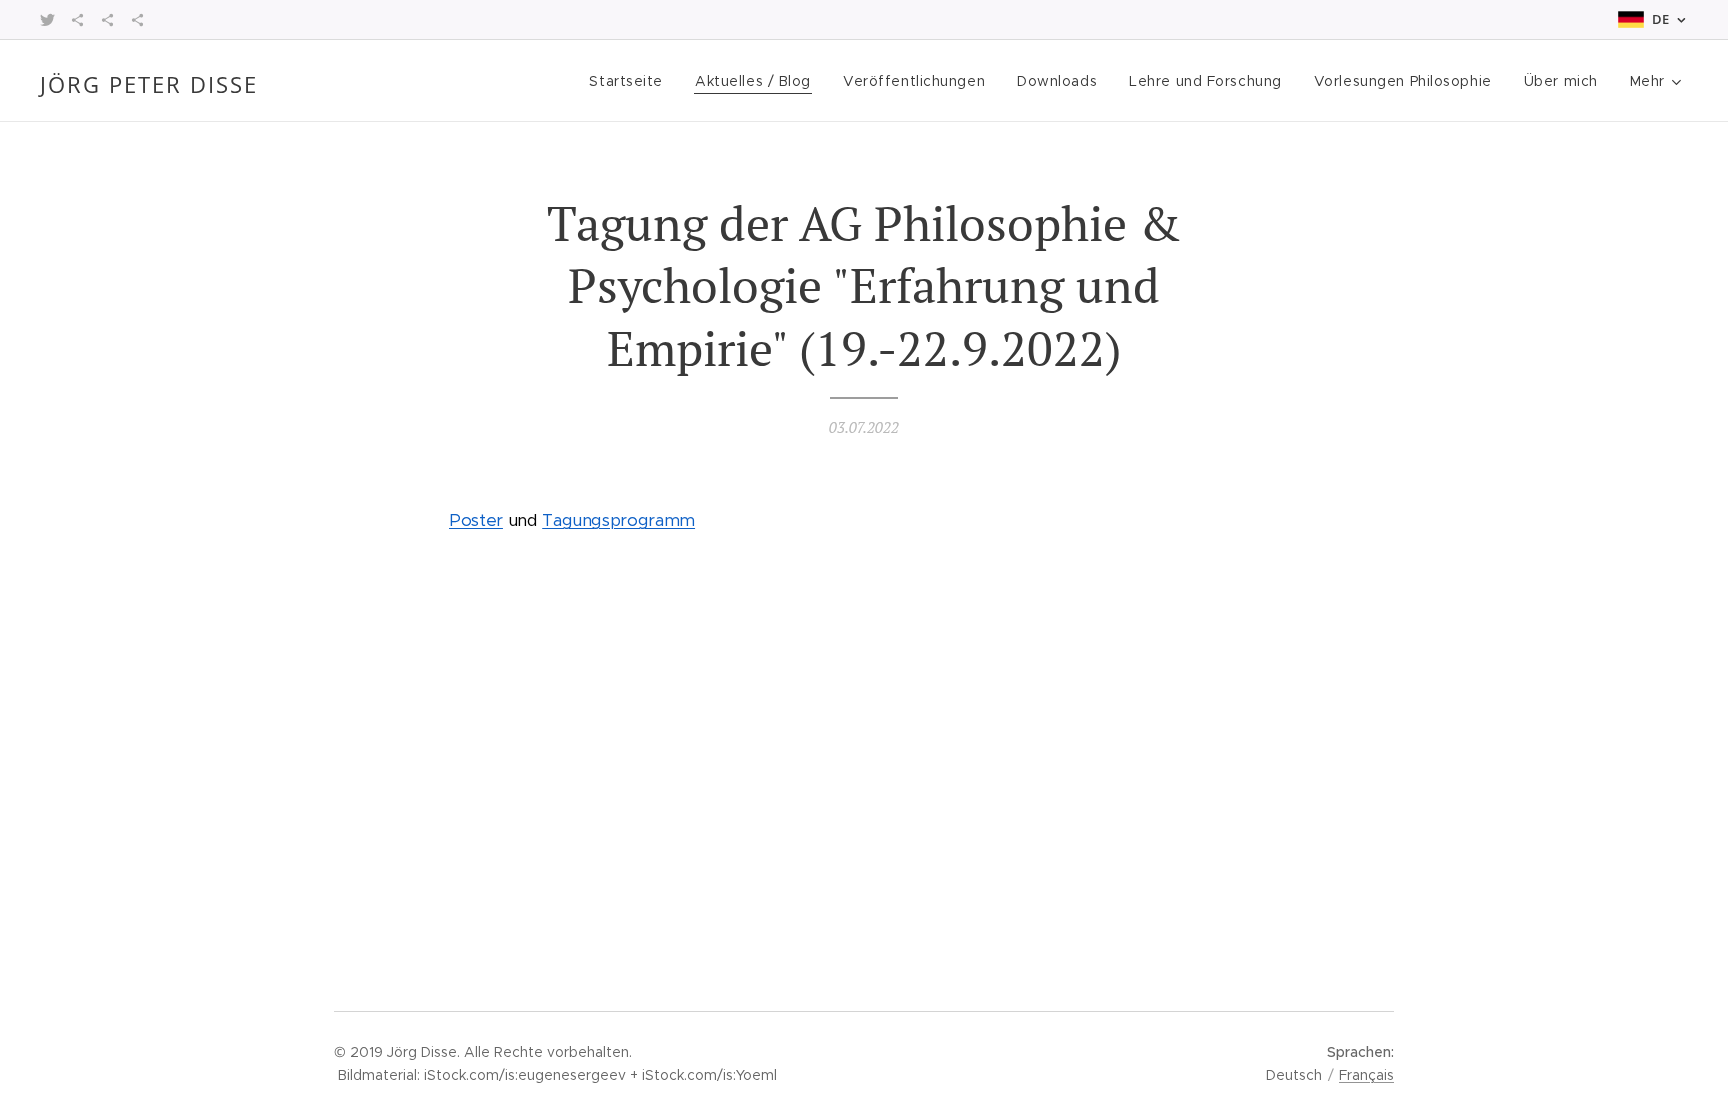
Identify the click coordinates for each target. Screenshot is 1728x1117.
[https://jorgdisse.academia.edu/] (77, 20)
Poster (476, 520)
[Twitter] (47, 20)
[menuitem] (631, 81)
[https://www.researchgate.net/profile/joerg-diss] (107, 20)
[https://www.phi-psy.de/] (137, 20)
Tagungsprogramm (618, 520)
